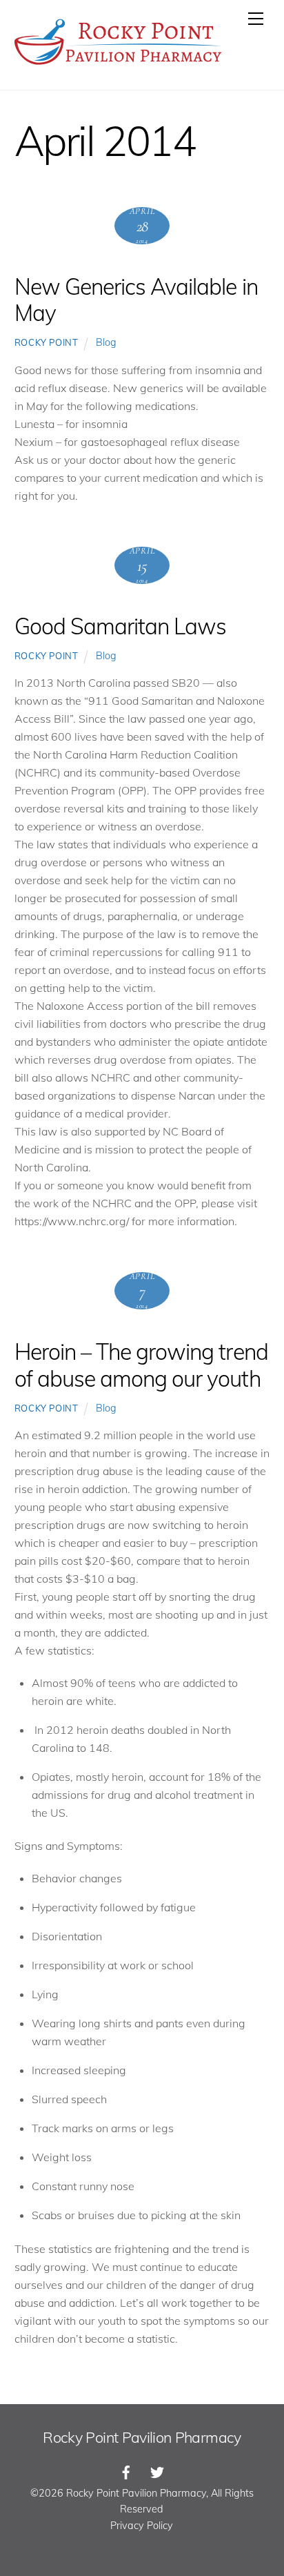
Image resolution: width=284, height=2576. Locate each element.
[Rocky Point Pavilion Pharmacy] (118, 65)
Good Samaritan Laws (121, 626)
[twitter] (157, 2471)
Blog (106, 342)
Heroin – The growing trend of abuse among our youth (141, 1365)
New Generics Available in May (136, 300)
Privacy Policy (142, 2526)
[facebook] (126, 2471)
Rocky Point (47, 342)
